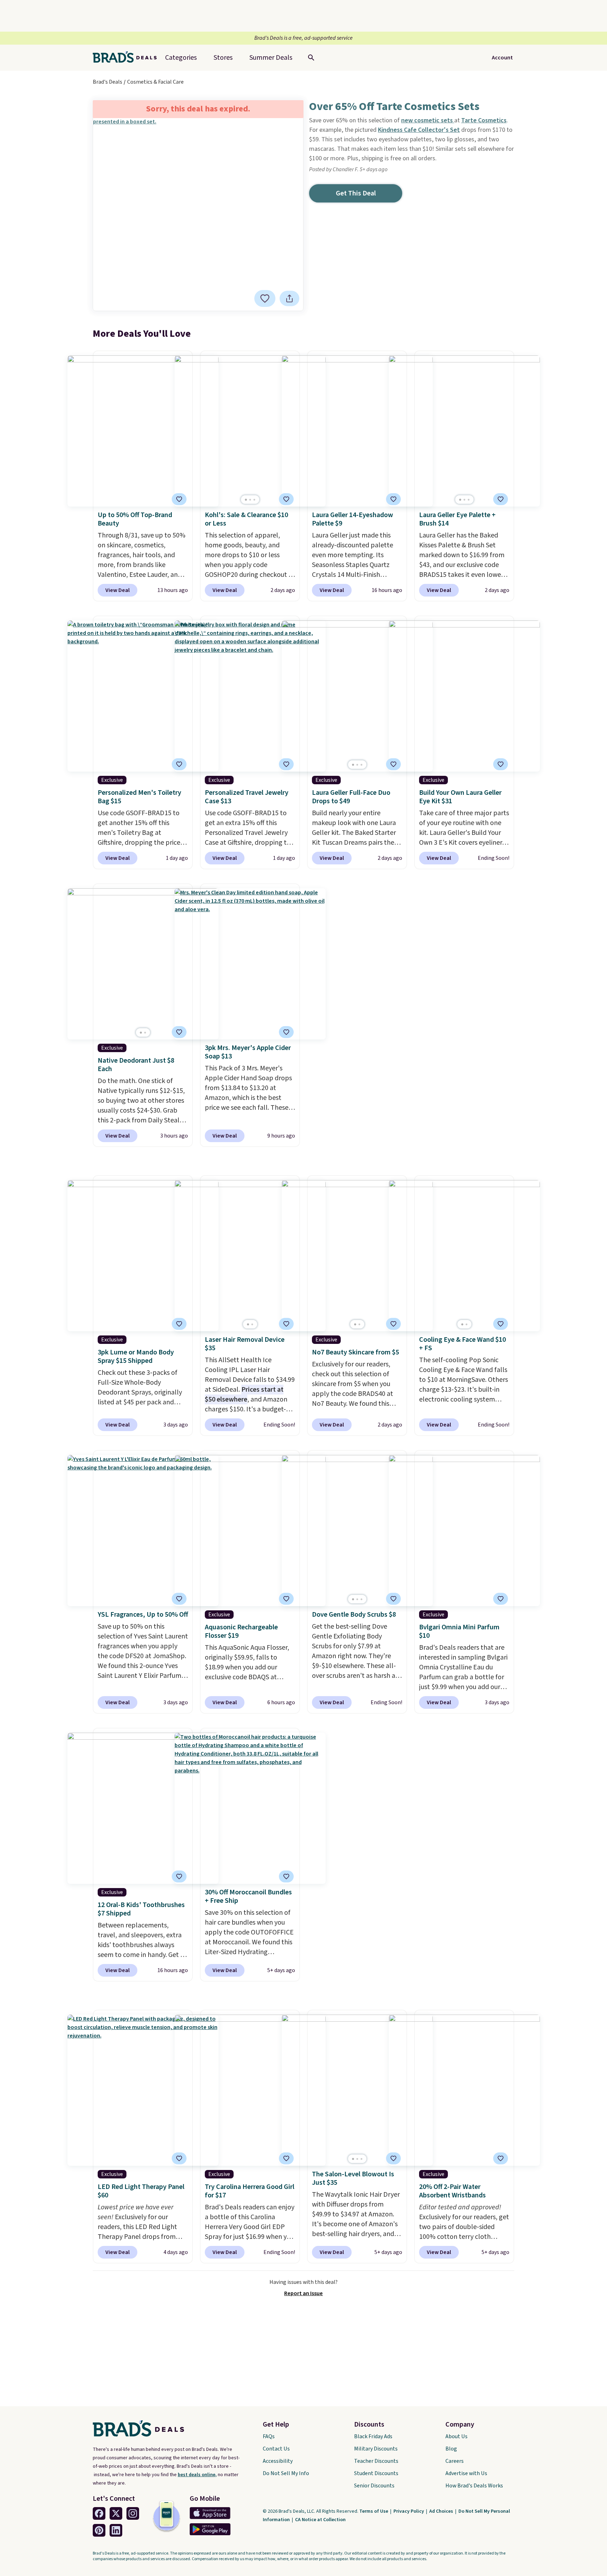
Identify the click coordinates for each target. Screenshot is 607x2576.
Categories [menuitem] (181, 58)
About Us (456, 2436)
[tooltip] (265, 298)
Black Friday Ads (373, 2436)
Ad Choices (442, 2511)
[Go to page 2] (250, 500)
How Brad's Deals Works (474, 2486)
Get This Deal (356, 193)
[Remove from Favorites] (393, 499)
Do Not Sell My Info (286, 2473)
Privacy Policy (409, 2511)
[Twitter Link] (116, 2513)
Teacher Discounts (376, 2461)
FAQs (269, 2436)
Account (502, 58)
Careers (455, 2461)
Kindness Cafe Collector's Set (419, 130)
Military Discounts (376, 2449)
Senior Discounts (374, 2486)
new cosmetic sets (428, 120)
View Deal (118, 590)
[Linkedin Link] (116, 2530)
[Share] (289, 298)
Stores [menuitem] (223, 58)
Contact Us (276, 2449)
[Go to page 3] (254, 500)
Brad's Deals (107, 82)
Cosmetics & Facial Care (155, 82)
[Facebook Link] (99, 2513)
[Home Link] (128, 58)
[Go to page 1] (246, 500)
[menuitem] (271, 58)
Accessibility (278, 2461)
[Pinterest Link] (99, 2530)
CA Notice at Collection (320, 2520)
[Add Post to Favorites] (265, 298)
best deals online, (197, 2475)
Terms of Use (374, 2511)
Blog (451, 2449)
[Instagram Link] (133, 2513)
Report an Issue (303, 2293)
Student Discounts (376, 2473)
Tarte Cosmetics (484, 120)
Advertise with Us (466, 2473)
